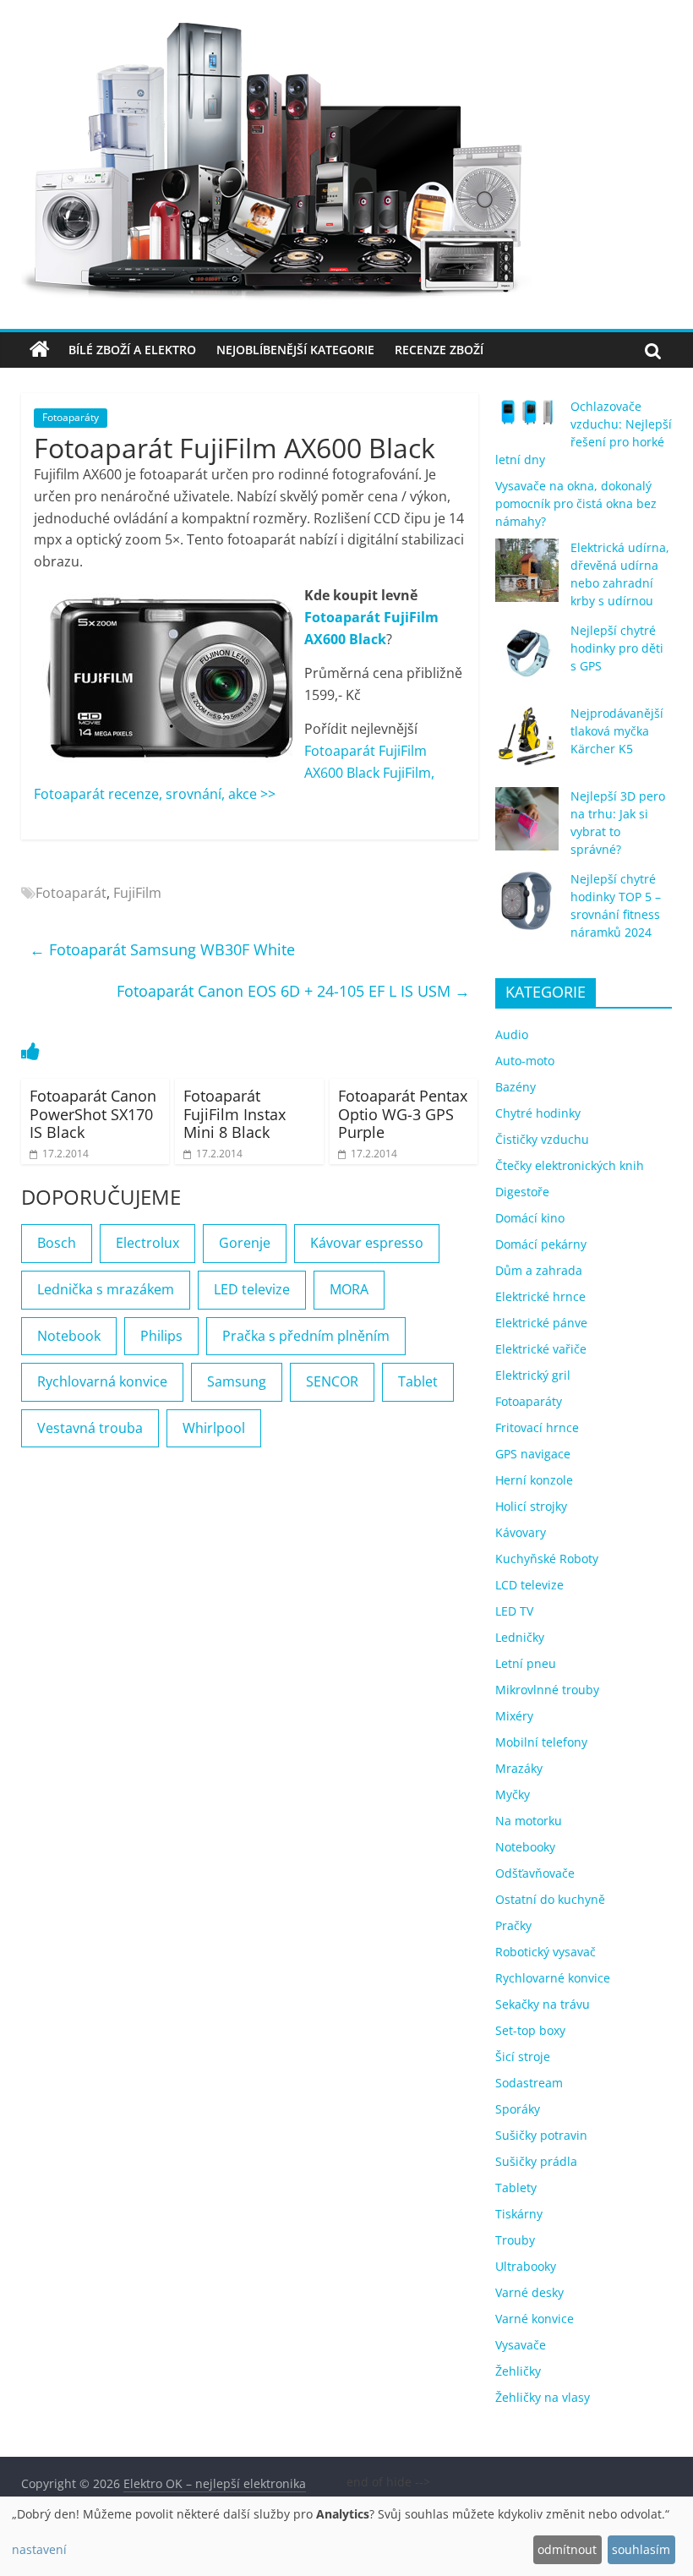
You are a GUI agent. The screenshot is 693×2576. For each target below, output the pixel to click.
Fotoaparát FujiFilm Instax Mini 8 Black (235, 1114)
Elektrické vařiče (541, 1349)
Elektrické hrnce (540, 1296)
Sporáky (518, 2109)
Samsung (237, 1381)
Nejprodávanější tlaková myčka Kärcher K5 (617, 731)
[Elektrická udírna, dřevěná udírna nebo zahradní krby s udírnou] (527, 578)
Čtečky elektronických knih (570, 1165)
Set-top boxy (530, 2030)
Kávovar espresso (367, 1243)
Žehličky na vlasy (543, 2397)
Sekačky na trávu (543, 2004)
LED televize (252, 1289)
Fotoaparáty (71, 417)
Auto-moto (525, 1061)
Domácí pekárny (541, 1244)
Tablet (418, 1381)
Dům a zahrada (539, 1270)
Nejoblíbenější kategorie (295, 350)
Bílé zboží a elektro (132, 350)
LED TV (514, 1611)
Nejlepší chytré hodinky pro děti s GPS (617, 648)
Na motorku (529, 1821)
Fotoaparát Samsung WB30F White (162, 949)
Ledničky (520, 1637)
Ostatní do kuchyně (550, 1899)
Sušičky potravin (541, 2135)
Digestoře (522, 1192)
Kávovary (521, 1532)
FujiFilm (137, 893)
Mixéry (514, 1716)
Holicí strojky (531, 1506)
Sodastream (529, 2083)
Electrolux (147, 1243)
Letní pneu (526, 1663)
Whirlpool (214, 1428)
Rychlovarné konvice (553, 1978)
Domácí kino (530, 1218)
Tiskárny (519, 2214)
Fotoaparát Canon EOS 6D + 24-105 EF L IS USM (293, 991)
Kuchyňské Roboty (547, 1559)
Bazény (516, 1087)
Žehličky (518, 2371)
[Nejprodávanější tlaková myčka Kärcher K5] (527, 744)
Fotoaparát (71, 893)
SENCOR (332, 1381)
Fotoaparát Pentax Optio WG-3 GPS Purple (403, 1114)
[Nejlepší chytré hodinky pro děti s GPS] (527, 661)
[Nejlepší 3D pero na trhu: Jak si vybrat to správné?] (527, 826)
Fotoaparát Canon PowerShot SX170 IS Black (93, 1114)
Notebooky (525, 1847)
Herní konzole (534, 1480)
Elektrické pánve (541, 1323)
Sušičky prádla (536, 2161)
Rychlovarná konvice (102, 1381)
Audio (512, 1034)
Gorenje (245, 1243)
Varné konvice (535, 2319)
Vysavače (521, 2345)
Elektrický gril (533, 1375)
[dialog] (346, 2536)
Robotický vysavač (546, 1952)
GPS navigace (533, 1454)
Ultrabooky (526, 2266)
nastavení (39, 2549)
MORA (349, 1289)
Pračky (513, 1925)
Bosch (57, 1243)
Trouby (515, 2240)
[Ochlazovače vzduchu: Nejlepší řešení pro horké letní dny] (527, 419)
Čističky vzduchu (542, 1139)
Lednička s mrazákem (106, 1289)
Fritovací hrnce (537, 1427)
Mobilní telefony (541, 1742)
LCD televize (529, 1585)
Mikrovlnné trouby (547, 1690)
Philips (161, 1336)
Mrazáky (519, 1768)
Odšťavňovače (535, 1873)
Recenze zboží (439, 350)
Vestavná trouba (90, 1428)
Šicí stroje (523, 2056)
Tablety (516, 2188)
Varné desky (529, 2292)
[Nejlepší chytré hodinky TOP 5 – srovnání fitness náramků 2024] (527, 909)
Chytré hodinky (538, 1113)
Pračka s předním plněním (306, 1336)
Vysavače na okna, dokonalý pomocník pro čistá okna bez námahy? (576, 503)
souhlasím (641, 2549)
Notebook (69, 1336)
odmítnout (567, 2549)
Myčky (513, 1794)
